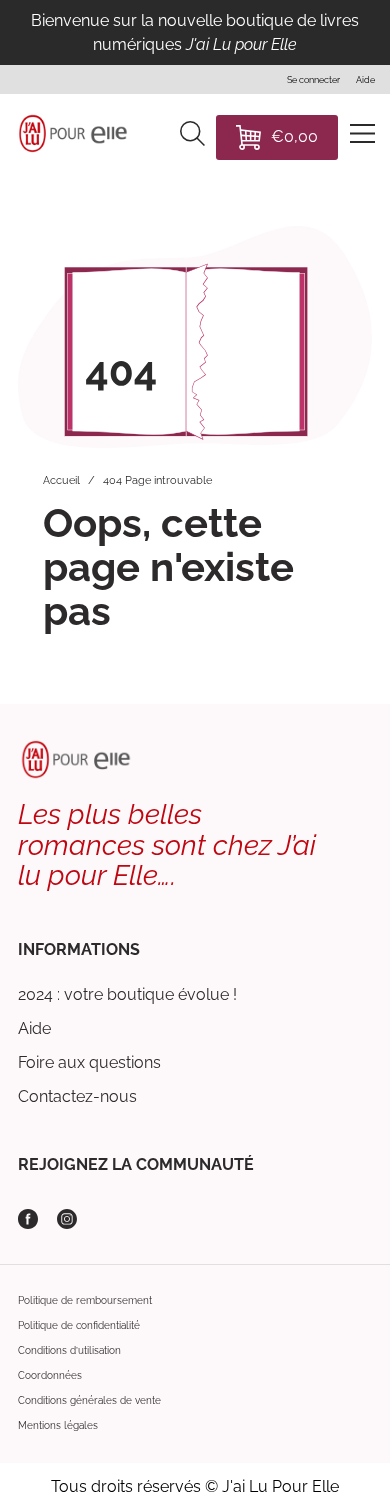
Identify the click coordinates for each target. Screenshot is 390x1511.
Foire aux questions (89, 1062)
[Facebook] (28, 1219)
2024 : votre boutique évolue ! (127, 994)
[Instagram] (67, 1219)
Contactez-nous (77, 1096)
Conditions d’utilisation (69, 1350)
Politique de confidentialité (79, 1325)
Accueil (61, 480)
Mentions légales (58, 1425)
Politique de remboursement (85, 1300)
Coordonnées (50, 1375)
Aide (34, 1028)
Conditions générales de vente (89, 1400)
